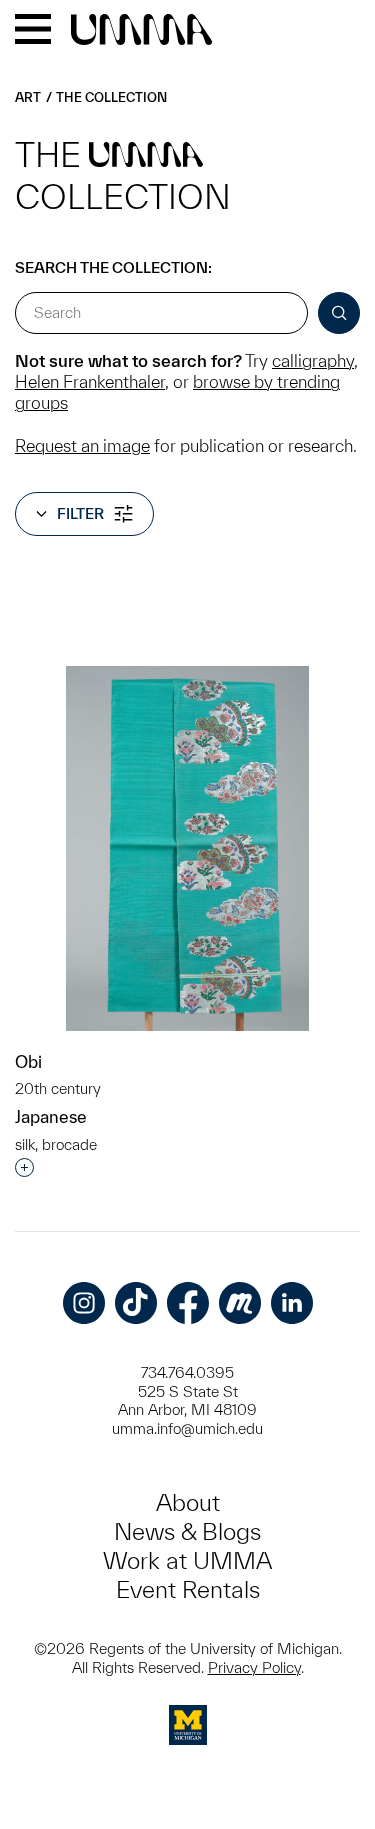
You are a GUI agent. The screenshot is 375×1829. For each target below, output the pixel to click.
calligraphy (313, 360)
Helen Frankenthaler (90, 381)
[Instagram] (84, 1303)
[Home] (141, 31)
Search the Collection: (113, 267)
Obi (28, 1061)
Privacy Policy (254, 1667)
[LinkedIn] (292, 1303)
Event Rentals (188, 1589)
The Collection (111, 97)
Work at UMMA (187, 1560)
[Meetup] (240, 1303)
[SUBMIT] (339, 313)
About (188, 1502)
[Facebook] (188, 1303)
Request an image (82, 445)
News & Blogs (187, 1531)
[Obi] (187, 848)
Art (28, 97)
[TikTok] (136, 1303)
